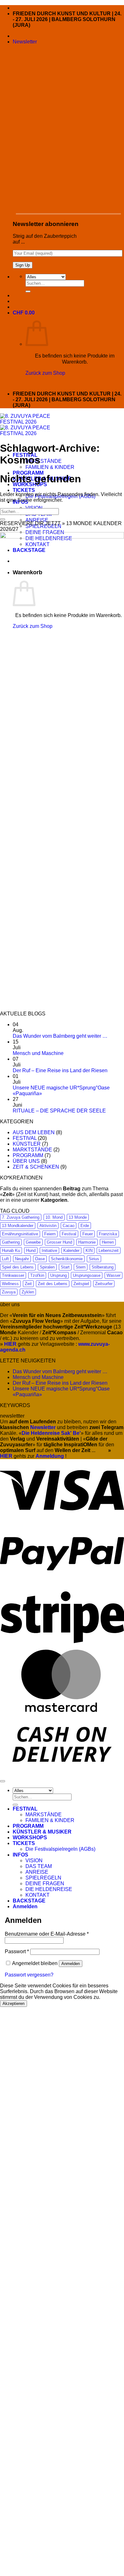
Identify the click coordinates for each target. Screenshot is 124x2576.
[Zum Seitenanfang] (3, 1781)
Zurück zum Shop (45, 373)
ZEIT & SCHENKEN (36, 1167)
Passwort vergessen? (29, 1975)
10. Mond (54, 1217)
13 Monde (78, 1217)
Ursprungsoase (87, 1275)
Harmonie (87, 1242)
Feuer (88, 1234)
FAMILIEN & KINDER (50, 467)
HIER (6, 1456)
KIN (89, 1250)
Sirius (94, 1259)
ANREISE (37, 520)
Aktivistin (48, 1226)
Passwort (17, 1951)
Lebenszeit (109, 1250)
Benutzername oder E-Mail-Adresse (47, 1934)
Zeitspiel (81, 1284)
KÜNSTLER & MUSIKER (42, 1832)
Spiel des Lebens (18, 1267)
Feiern (50, 1234)
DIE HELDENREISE (49, 1889)
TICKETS (24, 490)
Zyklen (28, 1292)
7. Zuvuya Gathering (21, 1217)
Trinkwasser (13, 1275)
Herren (108, 1242)
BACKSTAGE (29, 1901)
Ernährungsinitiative (20, 1234)
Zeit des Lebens (53, 1284)
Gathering (11, 1242)
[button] (25, 42)
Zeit (28, 1284)
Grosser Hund (59, 1242)
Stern (81, 1267)
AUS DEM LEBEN (34, 1132)
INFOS (21, 1855)
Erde (85, 1226)
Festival (69, 1234)
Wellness (10, 1284)
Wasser (114, 1275)
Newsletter (43, 1427)
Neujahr (22, 1259)
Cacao (69, 1226)
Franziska (108, 1234)
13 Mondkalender (18, 1226)
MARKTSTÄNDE (32, 1150)
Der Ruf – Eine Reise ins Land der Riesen (60, 1070)
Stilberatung (103, 1267)
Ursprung (59, 1275)
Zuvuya (9, 1292)
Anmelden (71, 1964)
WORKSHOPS (30, 1838)
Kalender (71, 1250)
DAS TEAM (39, 1866)
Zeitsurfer (104, 1284)
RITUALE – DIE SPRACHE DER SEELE (59, 1111)
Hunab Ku (11, 1250)
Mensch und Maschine (38, 1053)
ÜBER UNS (26, 1161)
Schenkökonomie (67, 1259)
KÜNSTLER (27, 1144)
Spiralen (47, 1267)
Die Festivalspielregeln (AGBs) (60, 1849)
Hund (31, 1250)
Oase (40, 1259)
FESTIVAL (25, 1138)
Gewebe (33, 1242)
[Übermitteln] (28, 291)
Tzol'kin (37, 1275)
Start (65, 1267)
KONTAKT (38, 1895)
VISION (34, 508)
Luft (5, 1259)
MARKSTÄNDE (44, 461)
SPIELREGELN (43, 1878)
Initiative (49, 1250)
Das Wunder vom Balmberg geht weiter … (60, 1036)
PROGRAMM (28, 1155)
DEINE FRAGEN (45, 1883)
